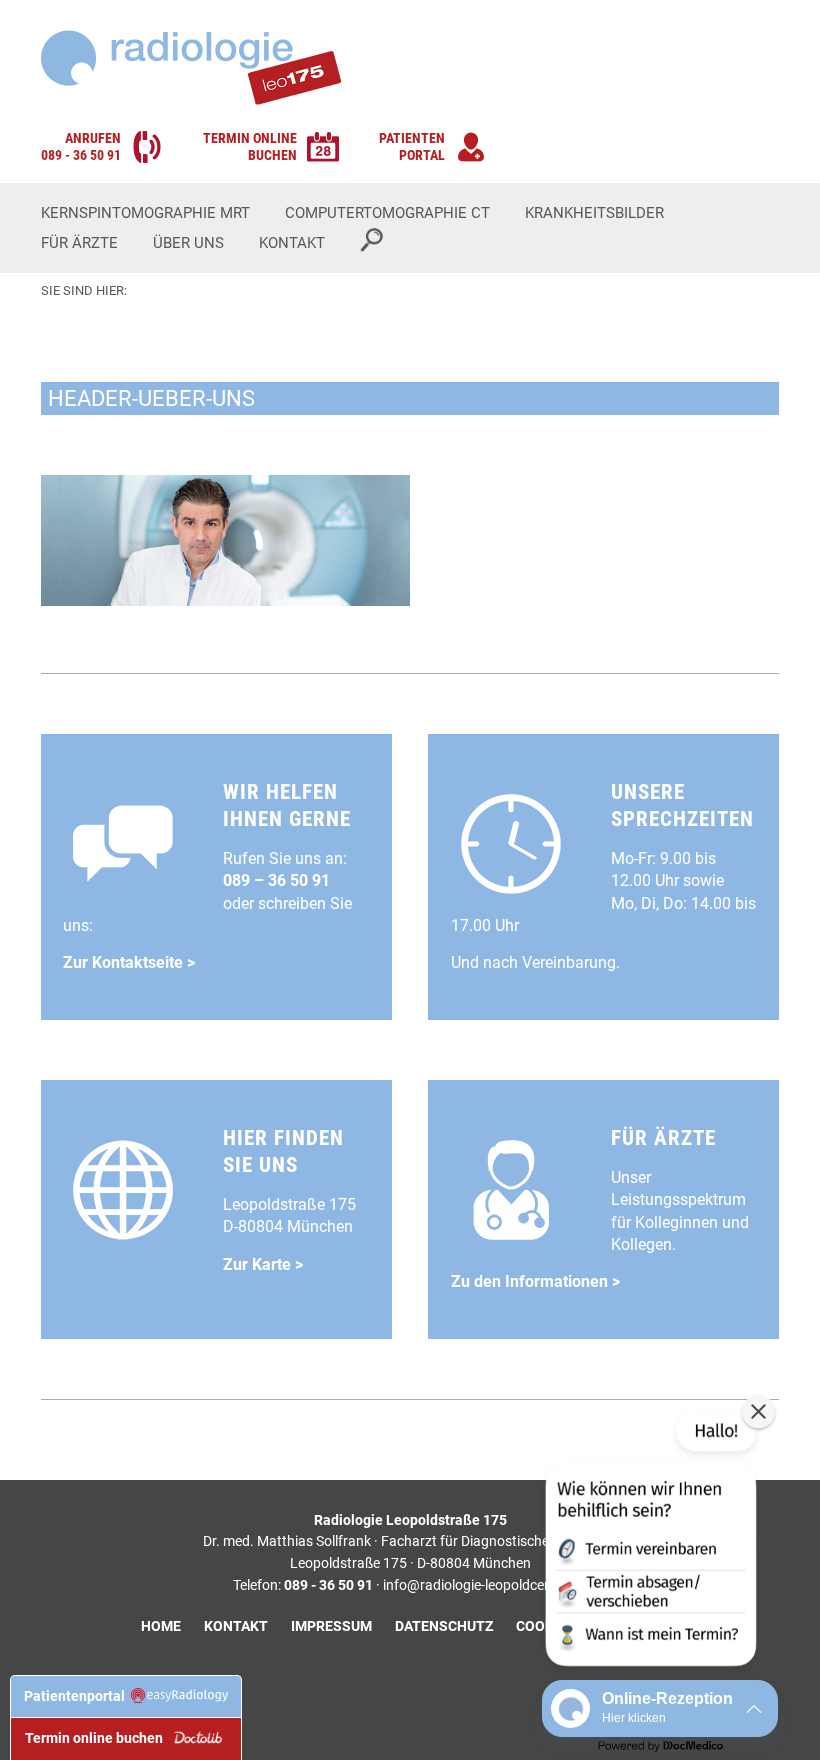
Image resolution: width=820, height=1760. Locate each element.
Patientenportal (77, 1696)
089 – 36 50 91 (276, 880)
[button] (649, 1542)
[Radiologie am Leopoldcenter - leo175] (191, 67)
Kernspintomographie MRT (145, 213)
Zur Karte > (263, 1264)
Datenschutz (444, 1626)
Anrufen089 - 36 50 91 (81, 147)
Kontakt (292, 243)
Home (161, 1626)
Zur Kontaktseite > (129, 962)
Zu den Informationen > (535, 1281)
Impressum (331, 1626)
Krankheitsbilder (594, 213)
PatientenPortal (412, 147)
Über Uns (188, 243)
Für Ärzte (79, 243)
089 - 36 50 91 (328, 1585)
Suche (372, 240)
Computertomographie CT (387, 213)
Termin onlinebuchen (250, 147)
